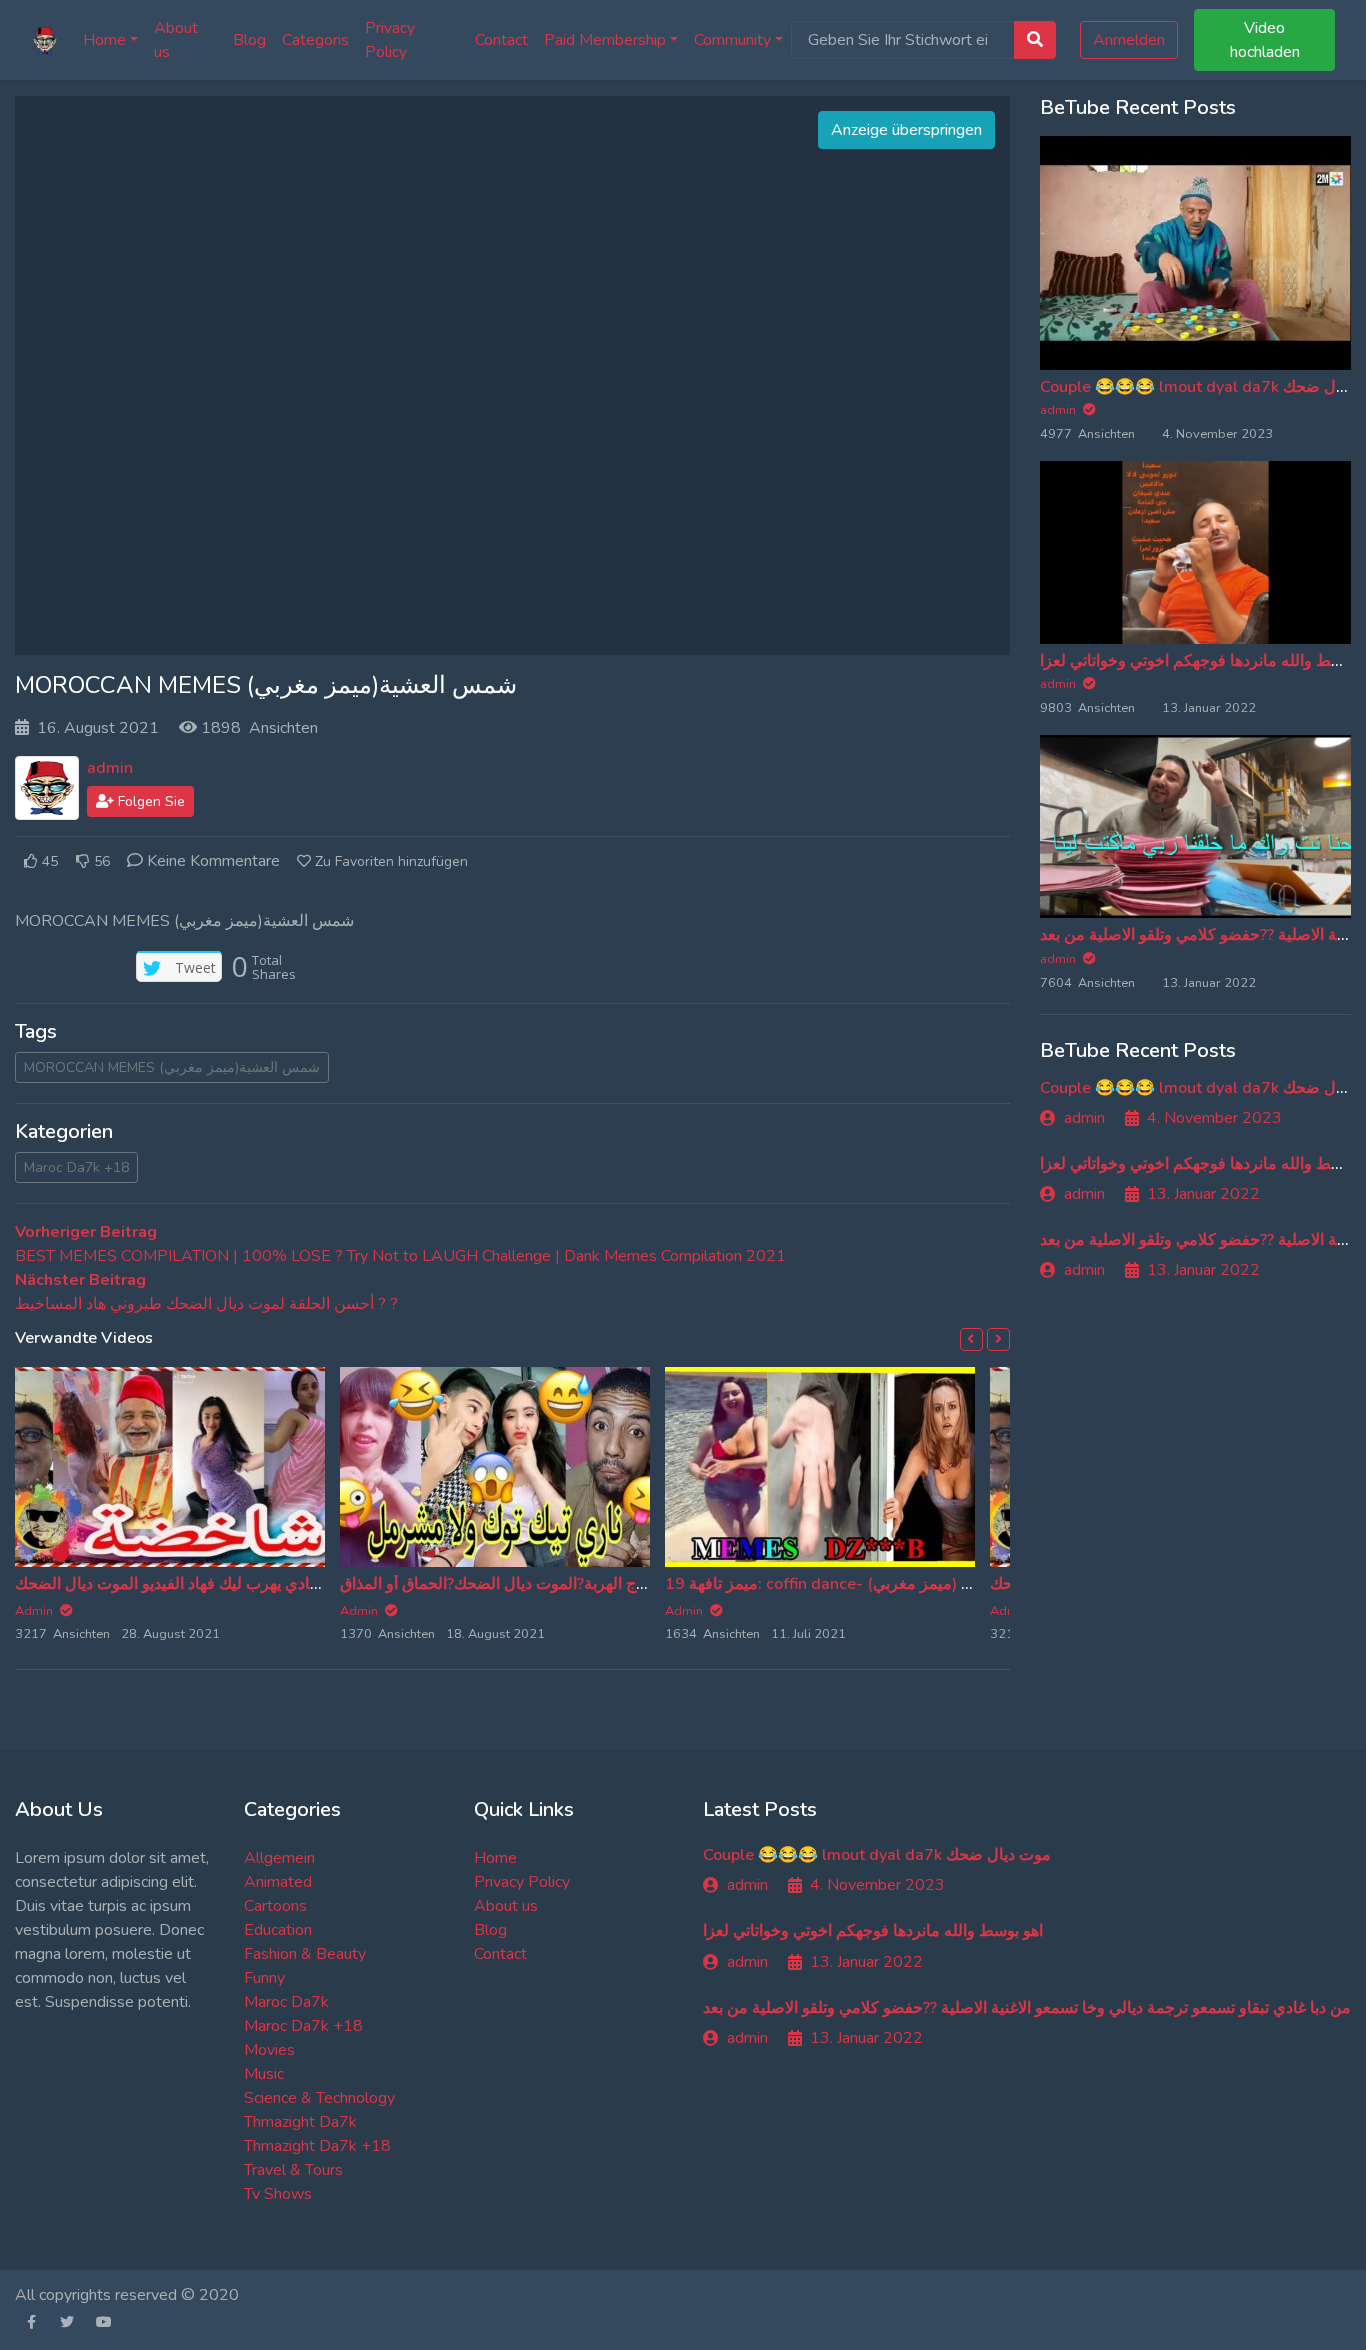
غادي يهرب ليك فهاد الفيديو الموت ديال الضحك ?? (175, 1584)
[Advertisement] (512, 376)
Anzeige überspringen (906, 130)
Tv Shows (278, 2194)
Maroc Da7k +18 (76, 1167)
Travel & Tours (293, 2170)
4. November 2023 (1214, 1118)
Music (264, 2074)
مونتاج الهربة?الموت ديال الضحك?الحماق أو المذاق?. (508, 1584)
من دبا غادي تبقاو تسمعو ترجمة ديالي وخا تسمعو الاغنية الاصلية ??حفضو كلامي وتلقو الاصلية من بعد (1027, 2008)
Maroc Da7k (286, 2002)
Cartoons (275, 1906)
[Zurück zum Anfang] (57, 2232)
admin (110, 768)
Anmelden (1129, 40)
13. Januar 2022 (1203, 1194)
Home (104, 40)
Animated (278, 1882)
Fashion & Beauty (305, 1954)
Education (278, 1930)
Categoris (315, 40)
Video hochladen (1265, 40)
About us (176, 40)
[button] (971, 1339)
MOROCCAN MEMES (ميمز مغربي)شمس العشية (172, 1067)
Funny (264, 1978)
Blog (249, 40)
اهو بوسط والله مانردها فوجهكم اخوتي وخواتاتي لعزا (873, 1931)
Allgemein (279, 1858)
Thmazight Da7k (300, 2122)
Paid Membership (605, 40)
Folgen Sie (149, 801)
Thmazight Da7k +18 (317, 2146)
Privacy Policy (390, 40)
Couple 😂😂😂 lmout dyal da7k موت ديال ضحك (877, 1855)
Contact (501, 40)
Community (732, 40)
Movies (269, 2050)
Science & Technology (319, 2098)
